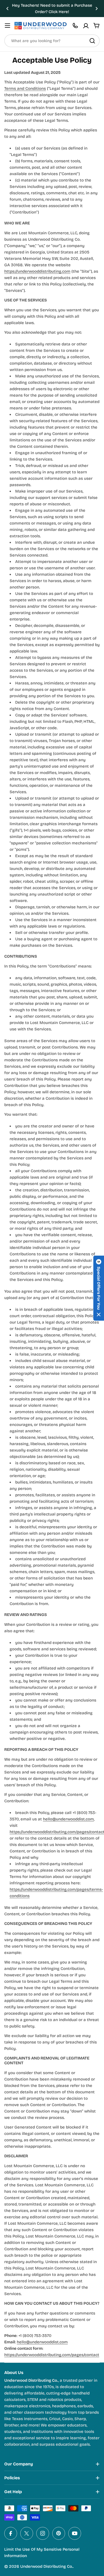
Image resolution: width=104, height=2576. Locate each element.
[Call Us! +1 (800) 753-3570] (75, 26)
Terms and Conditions (25, 88)
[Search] (92, 41)
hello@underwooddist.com (68, 1819)
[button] (7, 9)
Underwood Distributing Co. (47, 2566)
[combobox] (52, 41)
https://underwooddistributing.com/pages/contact (52, 2355)
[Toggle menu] (7, 26)
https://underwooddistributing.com (37, 271)
